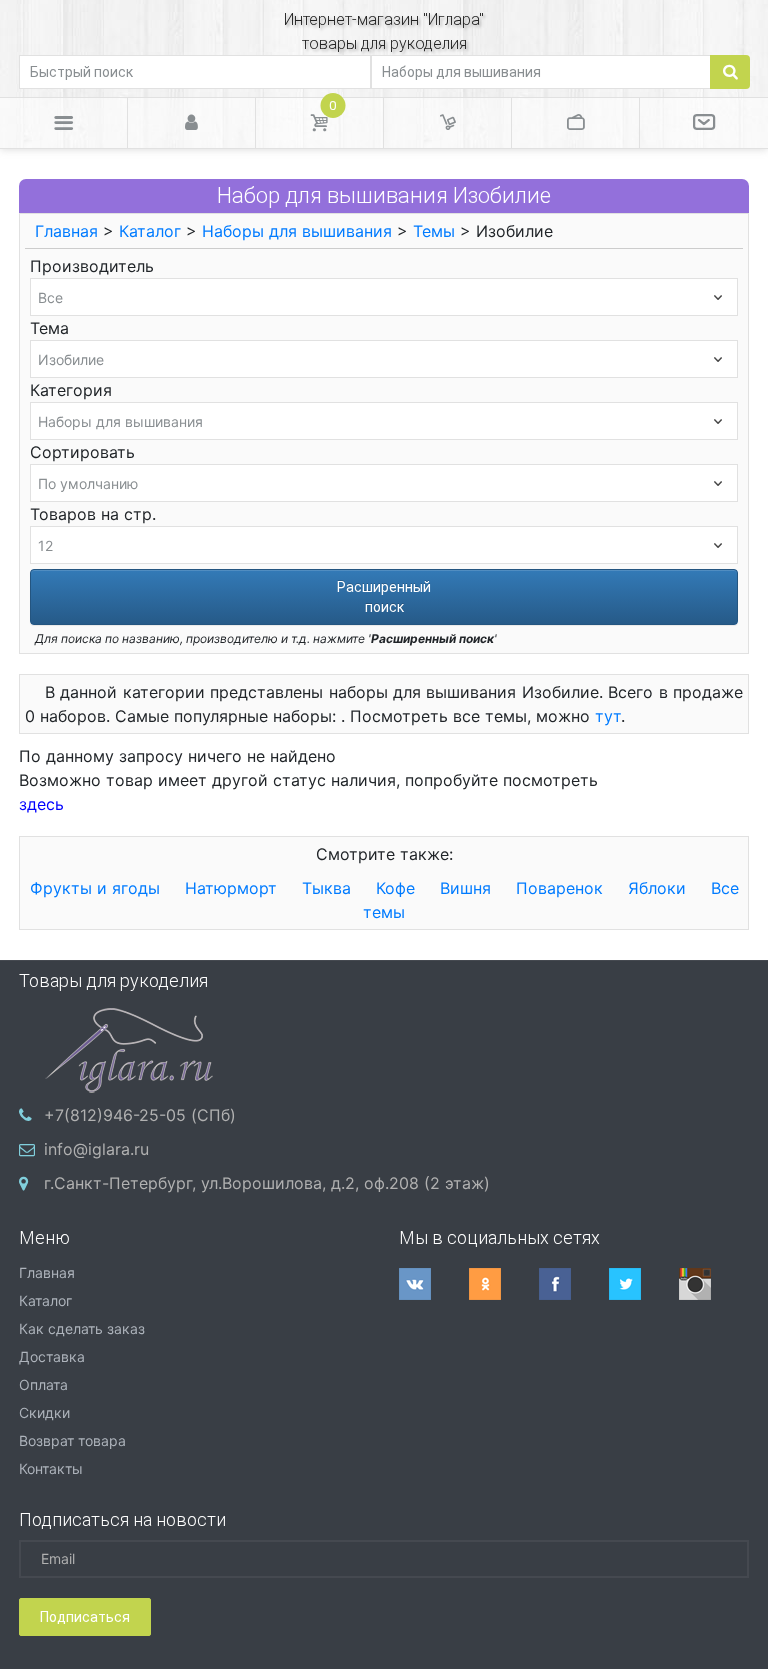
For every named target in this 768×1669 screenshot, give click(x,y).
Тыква (326, 888)
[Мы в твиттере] (644, 1284)
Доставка (52, 1356)
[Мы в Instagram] (714, 1284)
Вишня (465, 888)
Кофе (395, 888)
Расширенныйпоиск (384, 597)
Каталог (150, 231)
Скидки (44, 1412)
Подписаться (85, 1617)
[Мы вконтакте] (434, 1284)
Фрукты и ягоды (95, 888)
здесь (41, 804)
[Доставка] (447, 123)
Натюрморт (231, 888)
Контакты (51, 1468)
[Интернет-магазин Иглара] (129, 1048)
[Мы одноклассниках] (504, 1284)
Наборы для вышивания (297, 231)
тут (608, 716)
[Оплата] (575, 123)
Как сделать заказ (82, 1328)
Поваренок (559, 888)
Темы (434, 231)
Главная (66, 231)
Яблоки (657, 888)
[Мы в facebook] (574, 1284)
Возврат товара (72, 1440)
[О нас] (704, 123)
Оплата (43, 1384)
